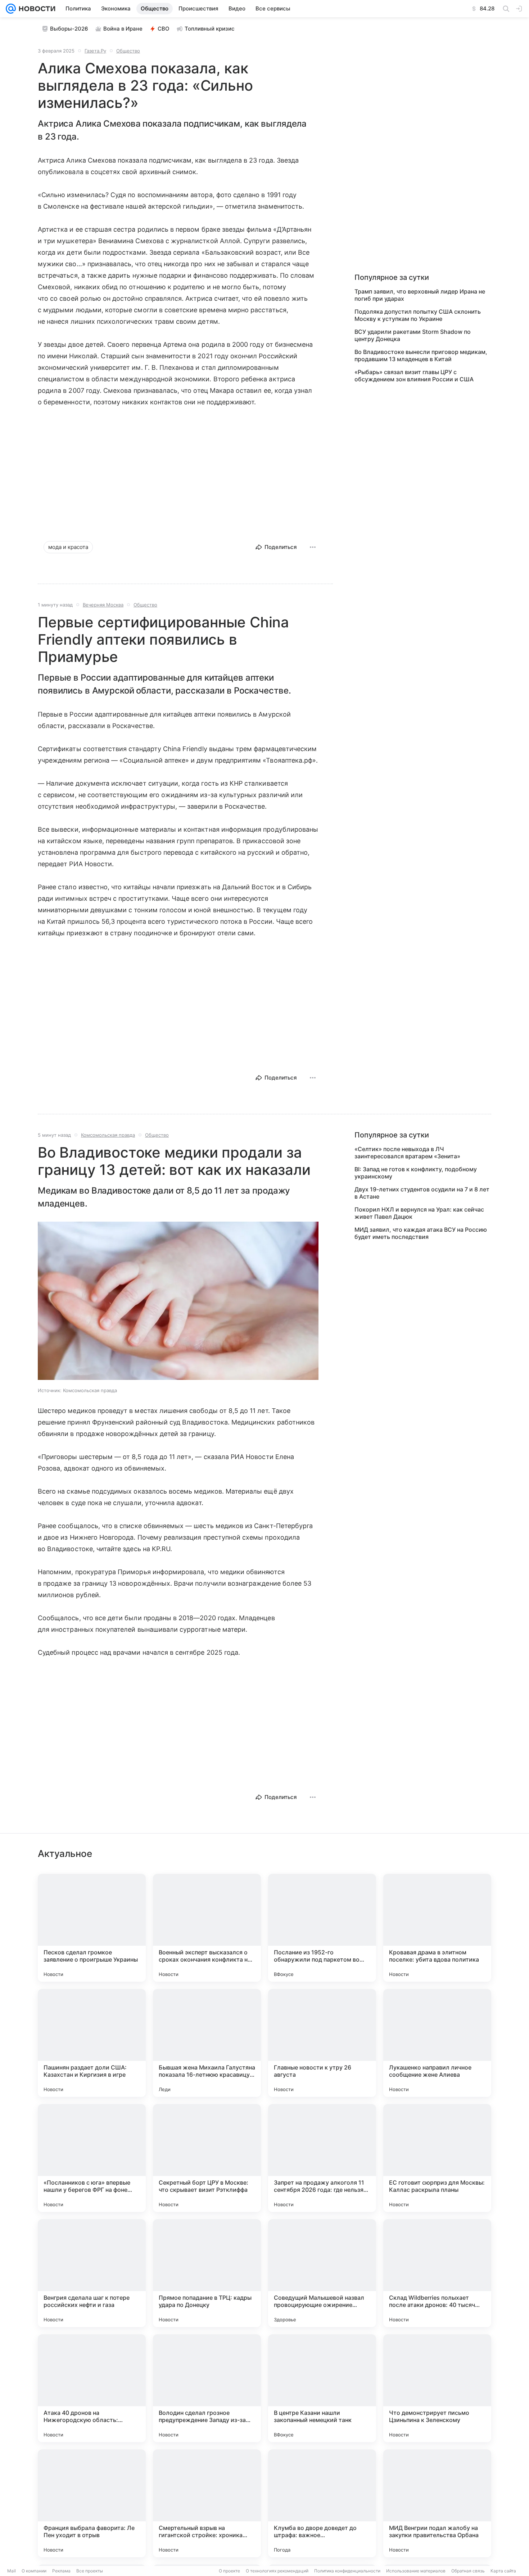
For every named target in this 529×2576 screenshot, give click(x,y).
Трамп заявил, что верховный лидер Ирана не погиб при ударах (420, 295)
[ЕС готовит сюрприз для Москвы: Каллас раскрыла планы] (437, 2158)
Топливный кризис (210, 29)
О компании (34, 2571)
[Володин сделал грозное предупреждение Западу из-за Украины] (207, 2388)
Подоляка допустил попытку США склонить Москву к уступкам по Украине (418, 315)
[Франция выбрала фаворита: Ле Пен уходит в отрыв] (92, 2503)
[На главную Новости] (36, 9)
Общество (128, 51)
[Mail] (11, 9)
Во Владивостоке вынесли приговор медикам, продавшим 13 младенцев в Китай (421, 355)
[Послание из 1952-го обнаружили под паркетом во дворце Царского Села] (322, 1928)
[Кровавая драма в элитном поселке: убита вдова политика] (437, 1928)
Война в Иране (123, 29)
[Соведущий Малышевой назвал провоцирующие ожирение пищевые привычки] (322, 2273)
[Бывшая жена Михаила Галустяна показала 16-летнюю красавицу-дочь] (207, 2043)
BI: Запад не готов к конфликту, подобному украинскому (416, 1173)
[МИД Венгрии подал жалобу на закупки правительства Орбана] (437, 2503)
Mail (12, 2571)
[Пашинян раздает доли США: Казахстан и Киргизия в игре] (92, 2043)
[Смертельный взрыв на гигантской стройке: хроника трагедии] (207, 2503)
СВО (164, 29)
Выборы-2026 (69, 29)
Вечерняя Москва (103, 605)
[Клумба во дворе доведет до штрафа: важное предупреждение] (322, 2503)
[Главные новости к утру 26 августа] (322, 2043)
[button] (178, 1301)
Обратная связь (468, 2571)
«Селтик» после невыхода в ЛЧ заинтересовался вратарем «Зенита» (407, 1153)
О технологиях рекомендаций (277, 2571)
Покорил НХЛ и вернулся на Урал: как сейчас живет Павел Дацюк (419, 1213)
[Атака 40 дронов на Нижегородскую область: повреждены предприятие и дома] (92, 2388)
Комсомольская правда (108, 1135)
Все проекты (90, 2571)
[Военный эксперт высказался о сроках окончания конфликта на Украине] (207, 1928)
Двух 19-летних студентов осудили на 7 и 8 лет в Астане (422, 1193)
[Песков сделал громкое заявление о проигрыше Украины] (92, 1928)
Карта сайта (503, 2571)
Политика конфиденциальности (347, 2571)
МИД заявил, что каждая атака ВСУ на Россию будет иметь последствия (421, 1233)
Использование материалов (416, 2571)
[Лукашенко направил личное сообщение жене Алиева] (437, 2043)
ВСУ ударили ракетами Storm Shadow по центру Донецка (413, 335)
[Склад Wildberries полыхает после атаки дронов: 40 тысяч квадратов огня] (437, 2273)
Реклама (61, 2571)
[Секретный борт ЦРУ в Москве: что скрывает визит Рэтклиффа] (207, 2158)
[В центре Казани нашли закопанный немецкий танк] (322, 2388)
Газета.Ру (95, 51)
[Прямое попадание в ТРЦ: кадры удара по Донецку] (207, 2273)
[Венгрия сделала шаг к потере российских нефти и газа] (92, 2273)
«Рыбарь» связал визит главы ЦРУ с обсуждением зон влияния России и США (414, 376)
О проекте (229, 2571)
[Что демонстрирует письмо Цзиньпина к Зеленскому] (437, 2388)
